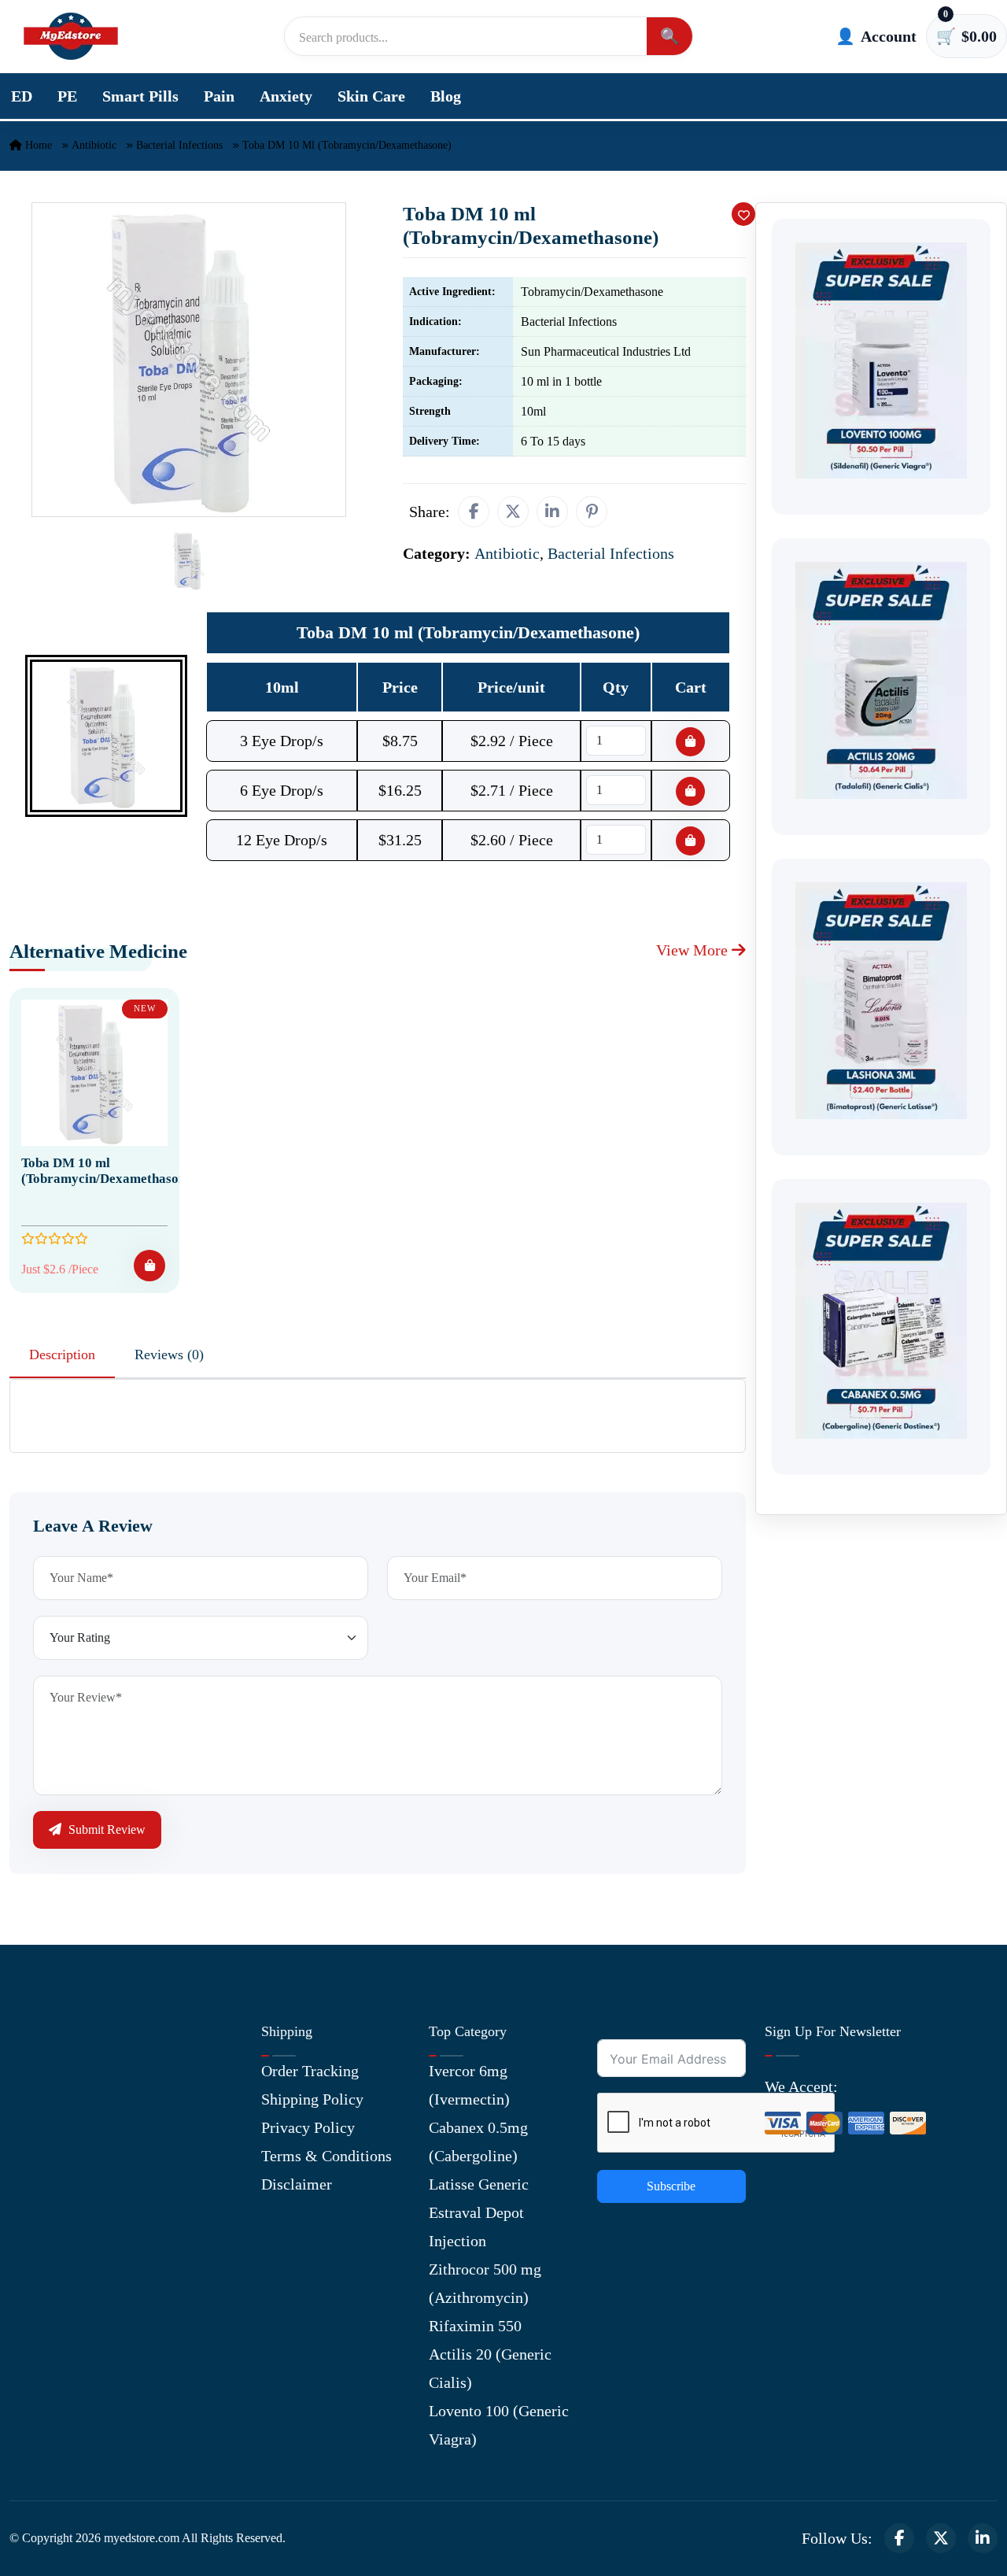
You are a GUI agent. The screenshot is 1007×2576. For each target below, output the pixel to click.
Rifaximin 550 (475, 2326)
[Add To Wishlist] (743, 214)
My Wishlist (49, 2241)
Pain (219, 96)
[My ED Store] (71, 36)
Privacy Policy (308, 2127)
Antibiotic (94, 145)
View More (694, 950)
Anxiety (286, 96)
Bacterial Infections (179, 145)
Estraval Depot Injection (476, 2227)
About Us (40, 2071)
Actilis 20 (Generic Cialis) (490, 2368)
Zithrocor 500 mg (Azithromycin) (485, 2283)
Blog (446, 96)
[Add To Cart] (149, 1266)
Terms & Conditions (326, 2156)
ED (22, 96)
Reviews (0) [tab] (169, 1355)
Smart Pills (140, 96)
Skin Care (371, 96)
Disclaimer (297, 2184)
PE (67, 96)
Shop (26, 2184)
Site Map (39, 2212)
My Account (49, 2127)
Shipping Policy (312, 2099)
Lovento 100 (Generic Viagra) (499, 2425)
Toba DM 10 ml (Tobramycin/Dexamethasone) (109, 1171)
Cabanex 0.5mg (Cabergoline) (478, 2142)
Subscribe (671, 2186)
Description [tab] (62, 1355)
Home (37, 145)
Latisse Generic (479, 2184)
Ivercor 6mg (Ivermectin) (469, 2085)
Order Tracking (310, 2071)
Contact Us (45, 2099)
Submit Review (105, 1829)
